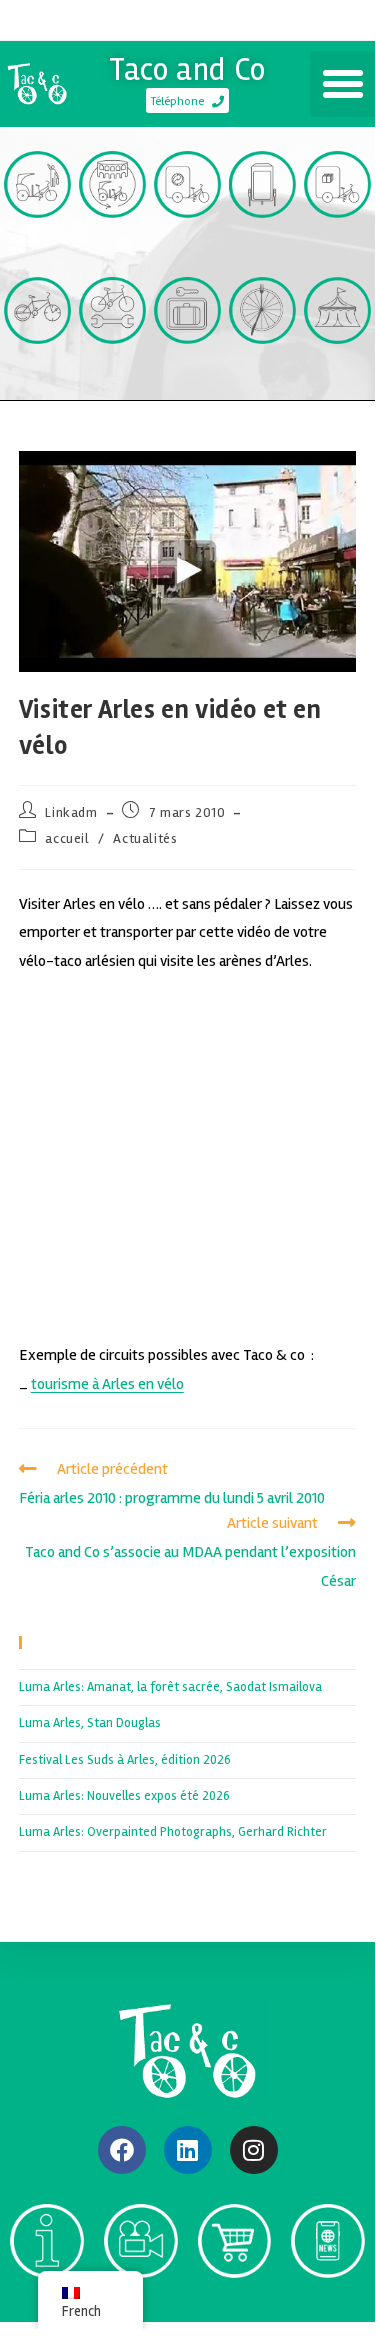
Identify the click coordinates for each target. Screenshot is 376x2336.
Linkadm (71, 812)
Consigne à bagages (187, 378)
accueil (67, 838)
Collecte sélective (187, 252)
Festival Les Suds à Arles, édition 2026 (125, 1760)
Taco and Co (187, 69)
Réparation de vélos (112, 378)
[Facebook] (122, 2150)
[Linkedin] (188, 2150)
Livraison (337, 243)
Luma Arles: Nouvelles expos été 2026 (124, 1796)
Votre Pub (262, 243)
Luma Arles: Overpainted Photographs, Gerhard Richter (173, 1832)
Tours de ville (112, 252)
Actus (328, 2303)
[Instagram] (254, 2150)
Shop (234, 2303)
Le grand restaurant (263, 378)
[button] (343, 84)
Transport (38, 243)
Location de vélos (37, 378)
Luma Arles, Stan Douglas (90, 1723)
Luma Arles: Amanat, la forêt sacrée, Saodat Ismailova (170, 1687)
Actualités (145, 838)
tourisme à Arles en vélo (107, 1384)
